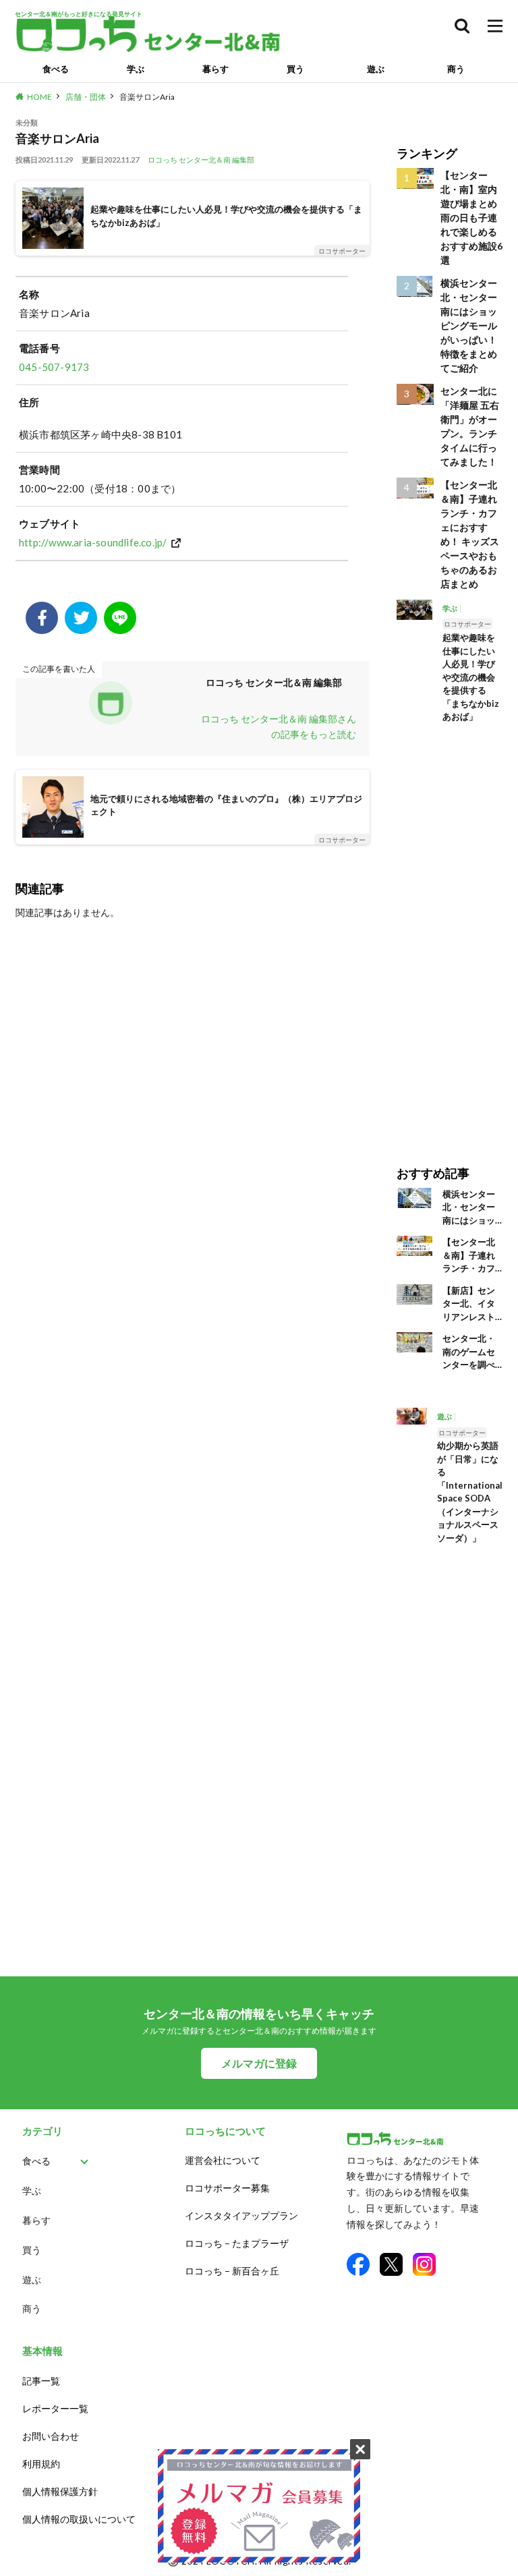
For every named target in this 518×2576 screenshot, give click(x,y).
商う (456, 69)
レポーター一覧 (55, 2408)
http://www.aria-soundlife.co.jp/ (93, 542)
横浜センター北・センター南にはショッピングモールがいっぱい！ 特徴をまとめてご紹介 (469, 325)
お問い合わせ (51, 2436)
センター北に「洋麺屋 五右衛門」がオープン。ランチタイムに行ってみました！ (470, 426)
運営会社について (223, 2160)
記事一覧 (41, 2381)
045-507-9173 (54, 367)
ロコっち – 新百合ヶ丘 (232, 2271)
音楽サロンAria (147, 97)
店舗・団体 (86, 97)
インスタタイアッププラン (241, 2215)
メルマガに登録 (259, 2063)
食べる (56, 69)
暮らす (215, 69)
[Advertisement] (450, 935)
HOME (39, 97)
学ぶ (136, 69)
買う (295, 69)
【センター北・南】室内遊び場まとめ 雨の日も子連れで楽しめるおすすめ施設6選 (471, 218)
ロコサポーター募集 (227, 2188)
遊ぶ (376, 69)
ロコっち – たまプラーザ (237, 2243)
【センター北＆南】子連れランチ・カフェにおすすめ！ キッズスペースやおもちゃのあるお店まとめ (470, 534)
